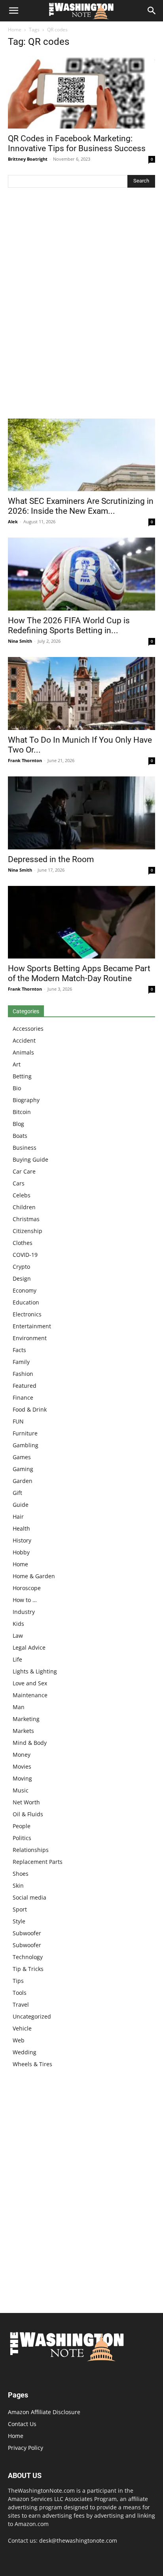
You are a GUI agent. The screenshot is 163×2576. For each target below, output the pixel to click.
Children (24, 1207)
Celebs (22, 1195)
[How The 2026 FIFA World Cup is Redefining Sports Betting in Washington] (81, 574)
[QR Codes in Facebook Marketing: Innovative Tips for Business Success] (81, 92)
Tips (18, 1981)
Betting (22, 1076)
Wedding (25, 2052)
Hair (18, 1517)
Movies (22, 1766)
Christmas (26, 1219)
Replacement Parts (38, 1862)
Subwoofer (27, 1933)
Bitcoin (22, 1112)
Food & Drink (30, 1409)
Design (22, 1278)
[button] (13, 11)
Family (21, 1362)
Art (17, 1064)
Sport (20, 1909)
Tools (20, 1993)
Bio (17, 1088)
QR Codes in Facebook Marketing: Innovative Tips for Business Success (77, 143)
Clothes (23, 1243)
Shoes (21, 1874)
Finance (23, 1397)
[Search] (152, 11)
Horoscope (27, 1588)
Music (21, 1790)
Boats (20, 1136)
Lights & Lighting (35, 1671)
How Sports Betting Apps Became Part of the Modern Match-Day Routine (79, 973)
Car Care (24, 1171)
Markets (23, 1731)
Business (25, 1148)
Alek (13, 522)
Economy (25, 1290)
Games (22, 1457)
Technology (28, 1957)
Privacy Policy (26, 2448)
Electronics (27, 1314)
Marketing (26, 1719)
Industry (24, 1612)
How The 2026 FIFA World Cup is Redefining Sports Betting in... (69, 625)
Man (19, 1707)
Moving (22, 1778)
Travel (21, 2005)
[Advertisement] (81, 305)
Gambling (26, 1445)
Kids (18, 1624)
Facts (19, 1350)
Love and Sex (30, 1683)
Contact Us (22, 2424)
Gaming (23, 1469)
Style (19, 1921)
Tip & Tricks (28, 1969)
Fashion (23, 1374)
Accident (24, 1040)
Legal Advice (29, 1647)
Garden (23, 1481)
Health (21, 1528)
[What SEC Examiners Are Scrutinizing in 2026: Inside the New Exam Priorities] (81, 455)
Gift (17, 1493)
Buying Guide (30, 1159)
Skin (18, 1885)
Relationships (31, 1850)
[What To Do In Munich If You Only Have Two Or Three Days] (81, 693)
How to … (25, 1600)
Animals (23, 1052)
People (22, 1826)
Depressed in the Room (51, 859)
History (22, 1540)
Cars (19, 1183)
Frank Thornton (25, 760)
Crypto (21, 1267)
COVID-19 (25, 1255)
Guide (21, 1505)
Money (22, 1755)
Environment (30, 1338)
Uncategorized (32, 2016)
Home (15, 30)
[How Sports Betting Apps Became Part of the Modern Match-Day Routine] (81, 922)
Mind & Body (30, 1743)
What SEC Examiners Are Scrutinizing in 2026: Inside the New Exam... (81, 506)
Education (26, 1302)
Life (17, 1659)
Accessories (28, 1029)
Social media (29, 1897)
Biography (26, 1100)
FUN (18, 1421)
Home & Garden (34, 1576)
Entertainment (32, 1326)
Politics (22, 1838)
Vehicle (22, 2028)
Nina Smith (20, 641)
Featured (25, 1386)
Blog (18, 1124)
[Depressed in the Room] (81, 813)
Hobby (21, 1552)
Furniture (25, 1433)
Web (19, 2040)
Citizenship (27, 1231)
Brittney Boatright (28, 159)
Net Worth (26, 1802)
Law (18, 1636)
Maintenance (30, 1695)
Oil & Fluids (28, 1814)
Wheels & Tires (32, 2064)
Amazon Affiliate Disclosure (44, 2412)
